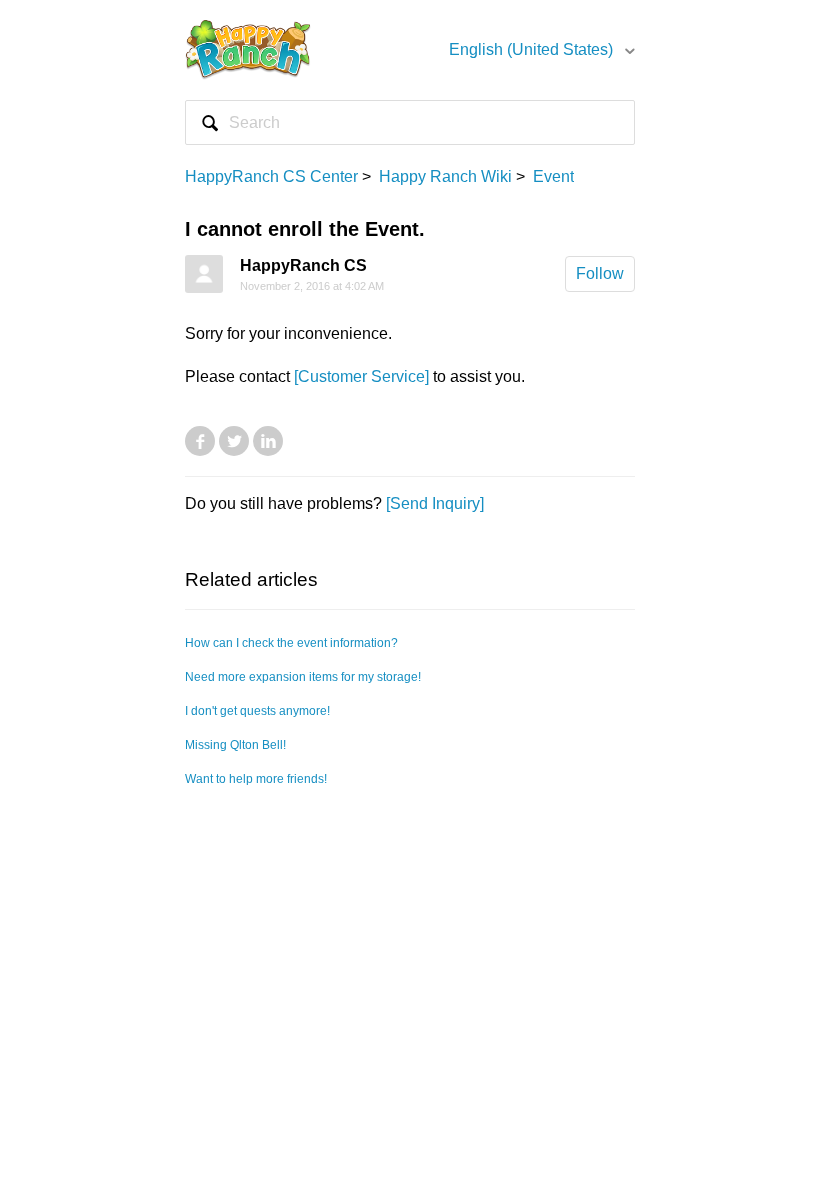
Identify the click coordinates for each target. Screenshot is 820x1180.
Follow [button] (600, 273)
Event (553, 176)
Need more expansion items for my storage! (303, 677)
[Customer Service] (361, 376)
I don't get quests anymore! (257, 711)
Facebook (200, 441)
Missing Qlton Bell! (235, 745)
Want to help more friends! (256, 779)
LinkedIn (268, 441)
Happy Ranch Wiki (445, 176)
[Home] (248, 48)
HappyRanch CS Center (271, 176)
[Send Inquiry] (435, 503)
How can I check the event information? (291, 643)
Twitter (234, 441)
